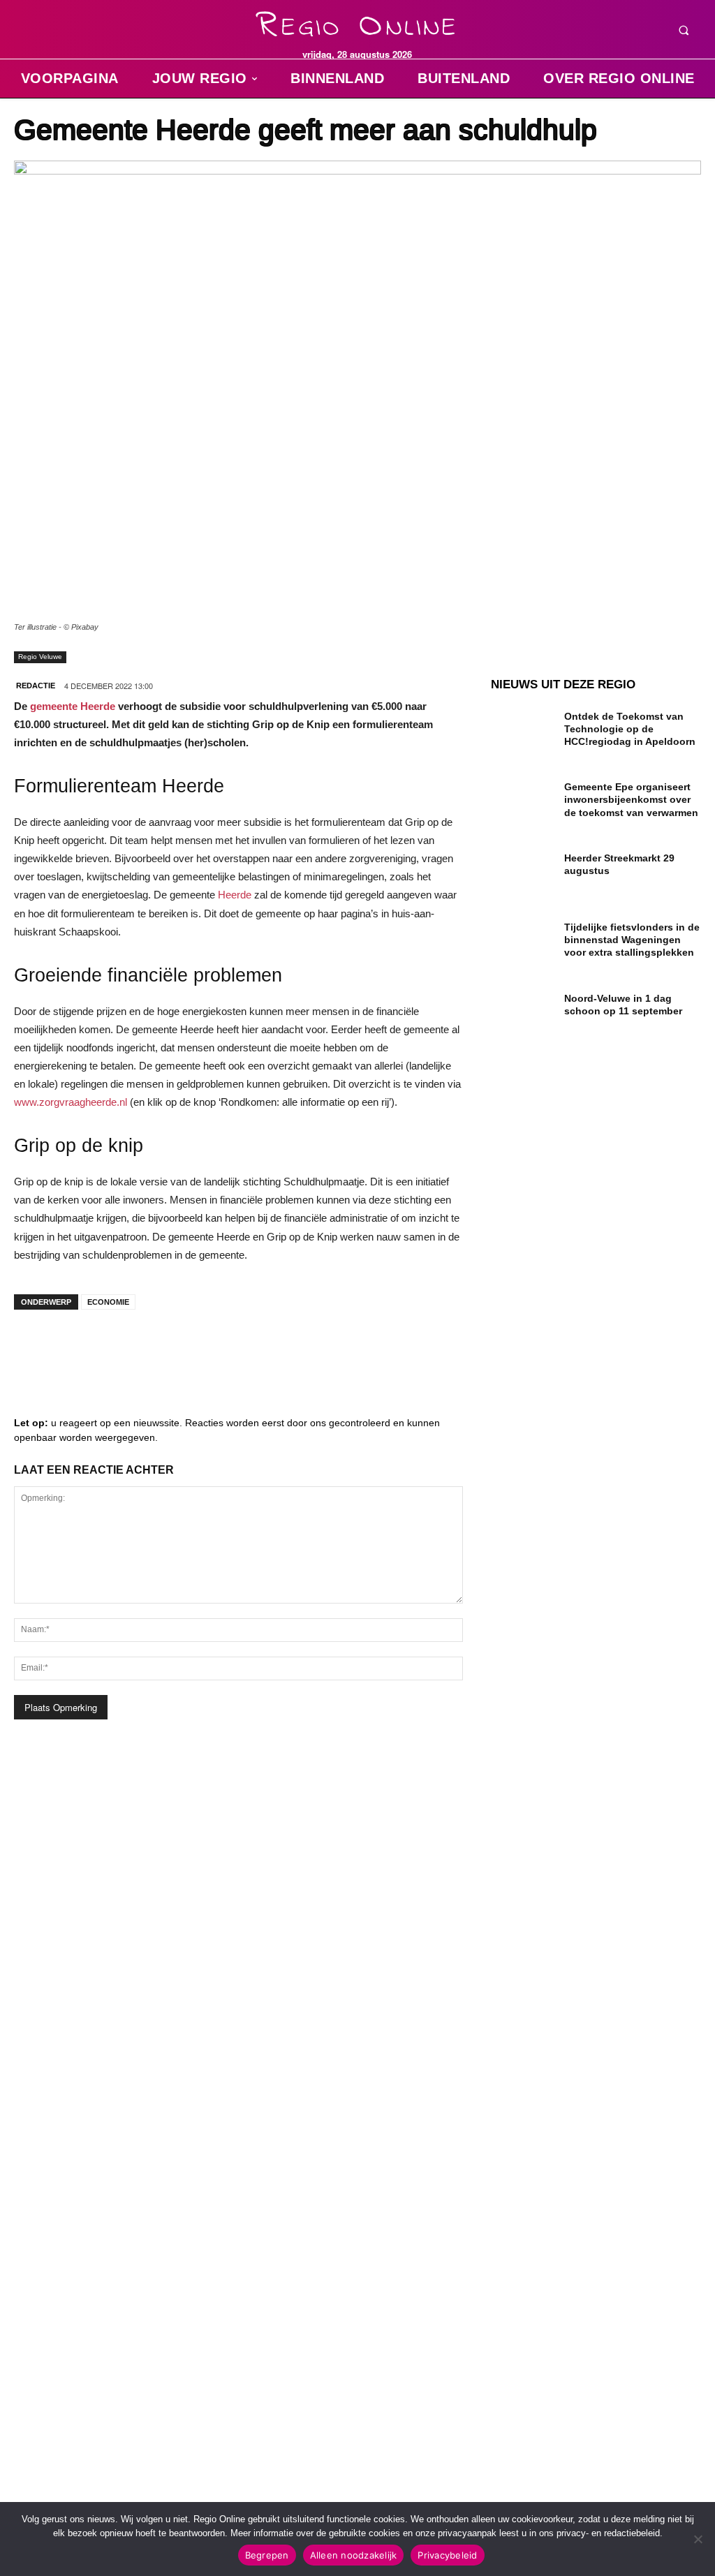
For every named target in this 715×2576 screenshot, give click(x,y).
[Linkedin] (77, 1348)
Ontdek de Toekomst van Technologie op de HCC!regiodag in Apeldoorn (630, 729)
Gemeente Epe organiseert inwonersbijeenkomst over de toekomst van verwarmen (631, 799)
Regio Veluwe (40, 657)
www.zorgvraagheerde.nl (71, 1102)
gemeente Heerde (73, 706)
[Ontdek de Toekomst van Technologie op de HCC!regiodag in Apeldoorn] (522, 728)
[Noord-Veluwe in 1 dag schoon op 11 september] (522, 1011)
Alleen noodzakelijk (354, 2555)
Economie (108, 1302)
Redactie (36, 686)
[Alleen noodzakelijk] (698, 2539)
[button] (684, 30)
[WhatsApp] (202, 1348)
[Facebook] (35, 1348)
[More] (245, 1348)
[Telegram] (119, 1348)
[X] (161, 1348)
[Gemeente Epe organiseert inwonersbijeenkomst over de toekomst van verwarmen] (522, 799)
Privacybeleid (447, 2555)
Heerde (235, 895)
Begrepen (267, 2555)
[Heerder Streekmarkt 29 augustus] (522, 870)
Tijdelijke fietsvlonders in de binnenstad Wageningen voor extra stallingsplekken (632, 940)
